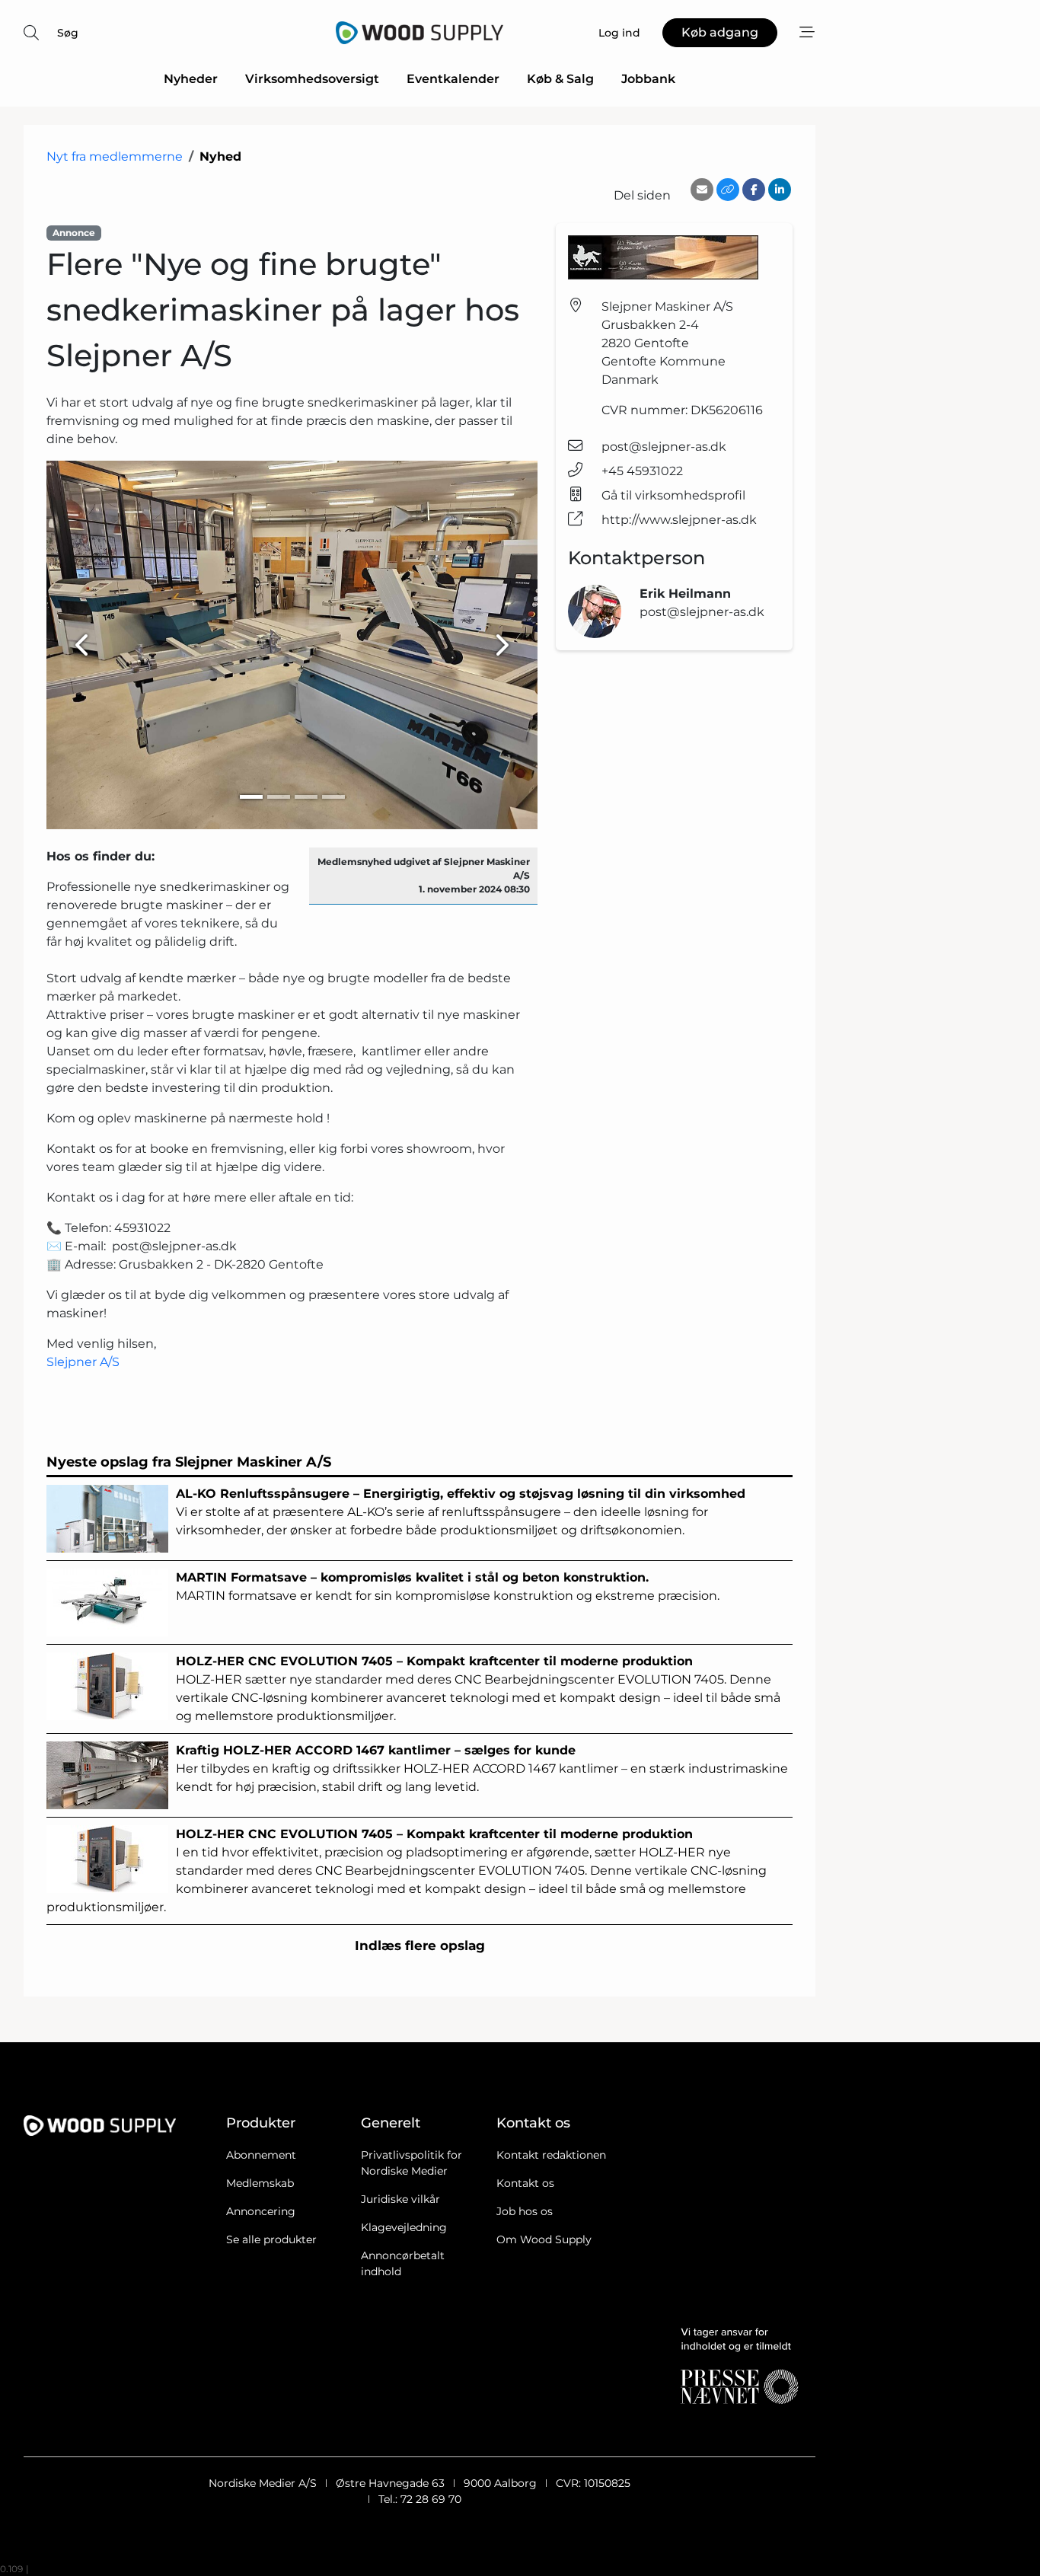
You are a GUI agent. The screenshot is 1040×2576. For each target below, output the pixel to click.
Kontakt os (525, 2183)
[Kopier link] (728, 190)
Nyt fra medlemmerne (115, 156)
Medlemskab (260, 2183)
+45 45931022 (642, 471)
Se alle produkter (271, 2239)
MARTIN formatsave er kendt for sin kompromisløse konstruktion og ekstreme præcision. (448, 1586)
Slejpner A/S (83, 1362)
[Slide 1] (251, 797)
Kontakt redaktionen (551, 2155)
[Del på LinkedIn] (780, 190)
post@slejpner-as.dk (664, 447)
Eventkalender (453, 79)
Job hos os (525, 2211)
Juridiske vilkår (400, 2199)
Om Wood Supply (544, 2239)
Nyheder (191, 79)
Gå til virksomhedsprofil (673, 495)
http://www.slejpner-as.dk (679, 520)
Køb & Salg (560, 79)
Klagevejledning (404, 2227)
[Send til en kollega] (702, 190)
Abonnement (261, 2155)
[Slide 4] (333, 797)
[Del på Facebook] (754, 190)
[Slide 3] (306, 797)
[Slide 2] (279, 797)
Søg (68, 33)
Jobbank (648, 79)
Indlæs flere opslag (420, 1946)
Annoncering (261, 2211)
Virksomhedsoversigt (312, 79)
